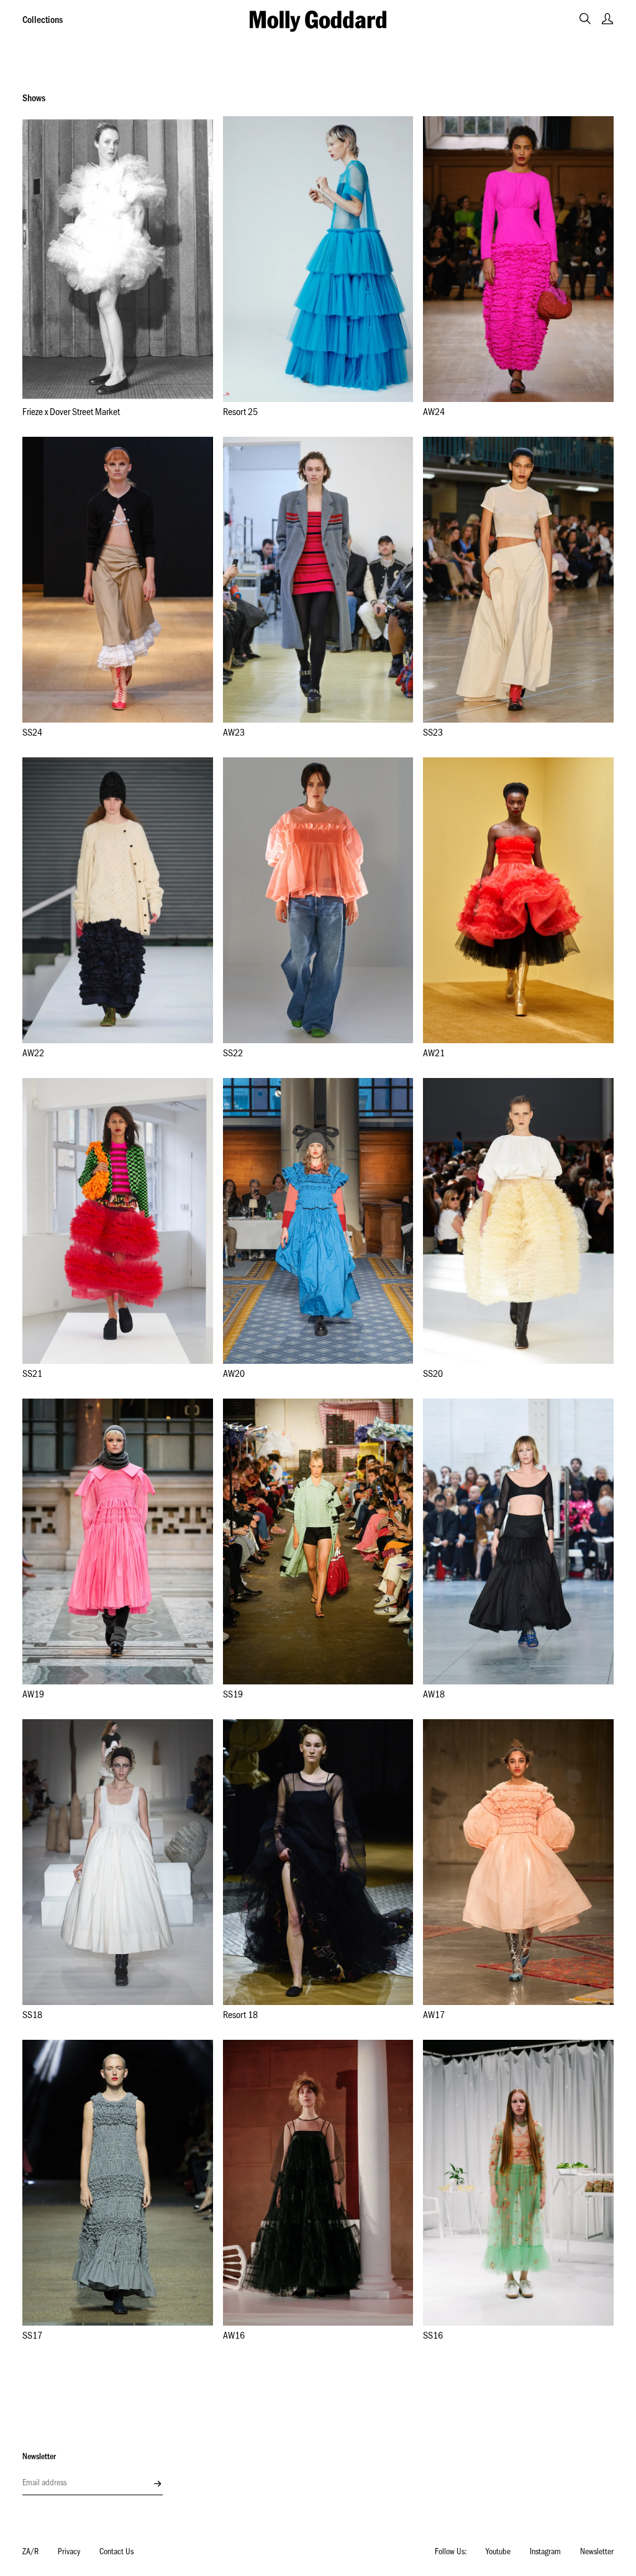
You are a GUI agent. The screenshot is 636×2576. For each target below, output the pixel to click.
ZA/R (30, 2553)
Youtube (498, 2553)
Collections (43, 21)
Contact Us (116, 2553)
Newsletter (597, 2553)
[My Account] (607, 19)
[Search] (585, 19)
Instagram (545, 2553)
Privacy (69, 2553)
